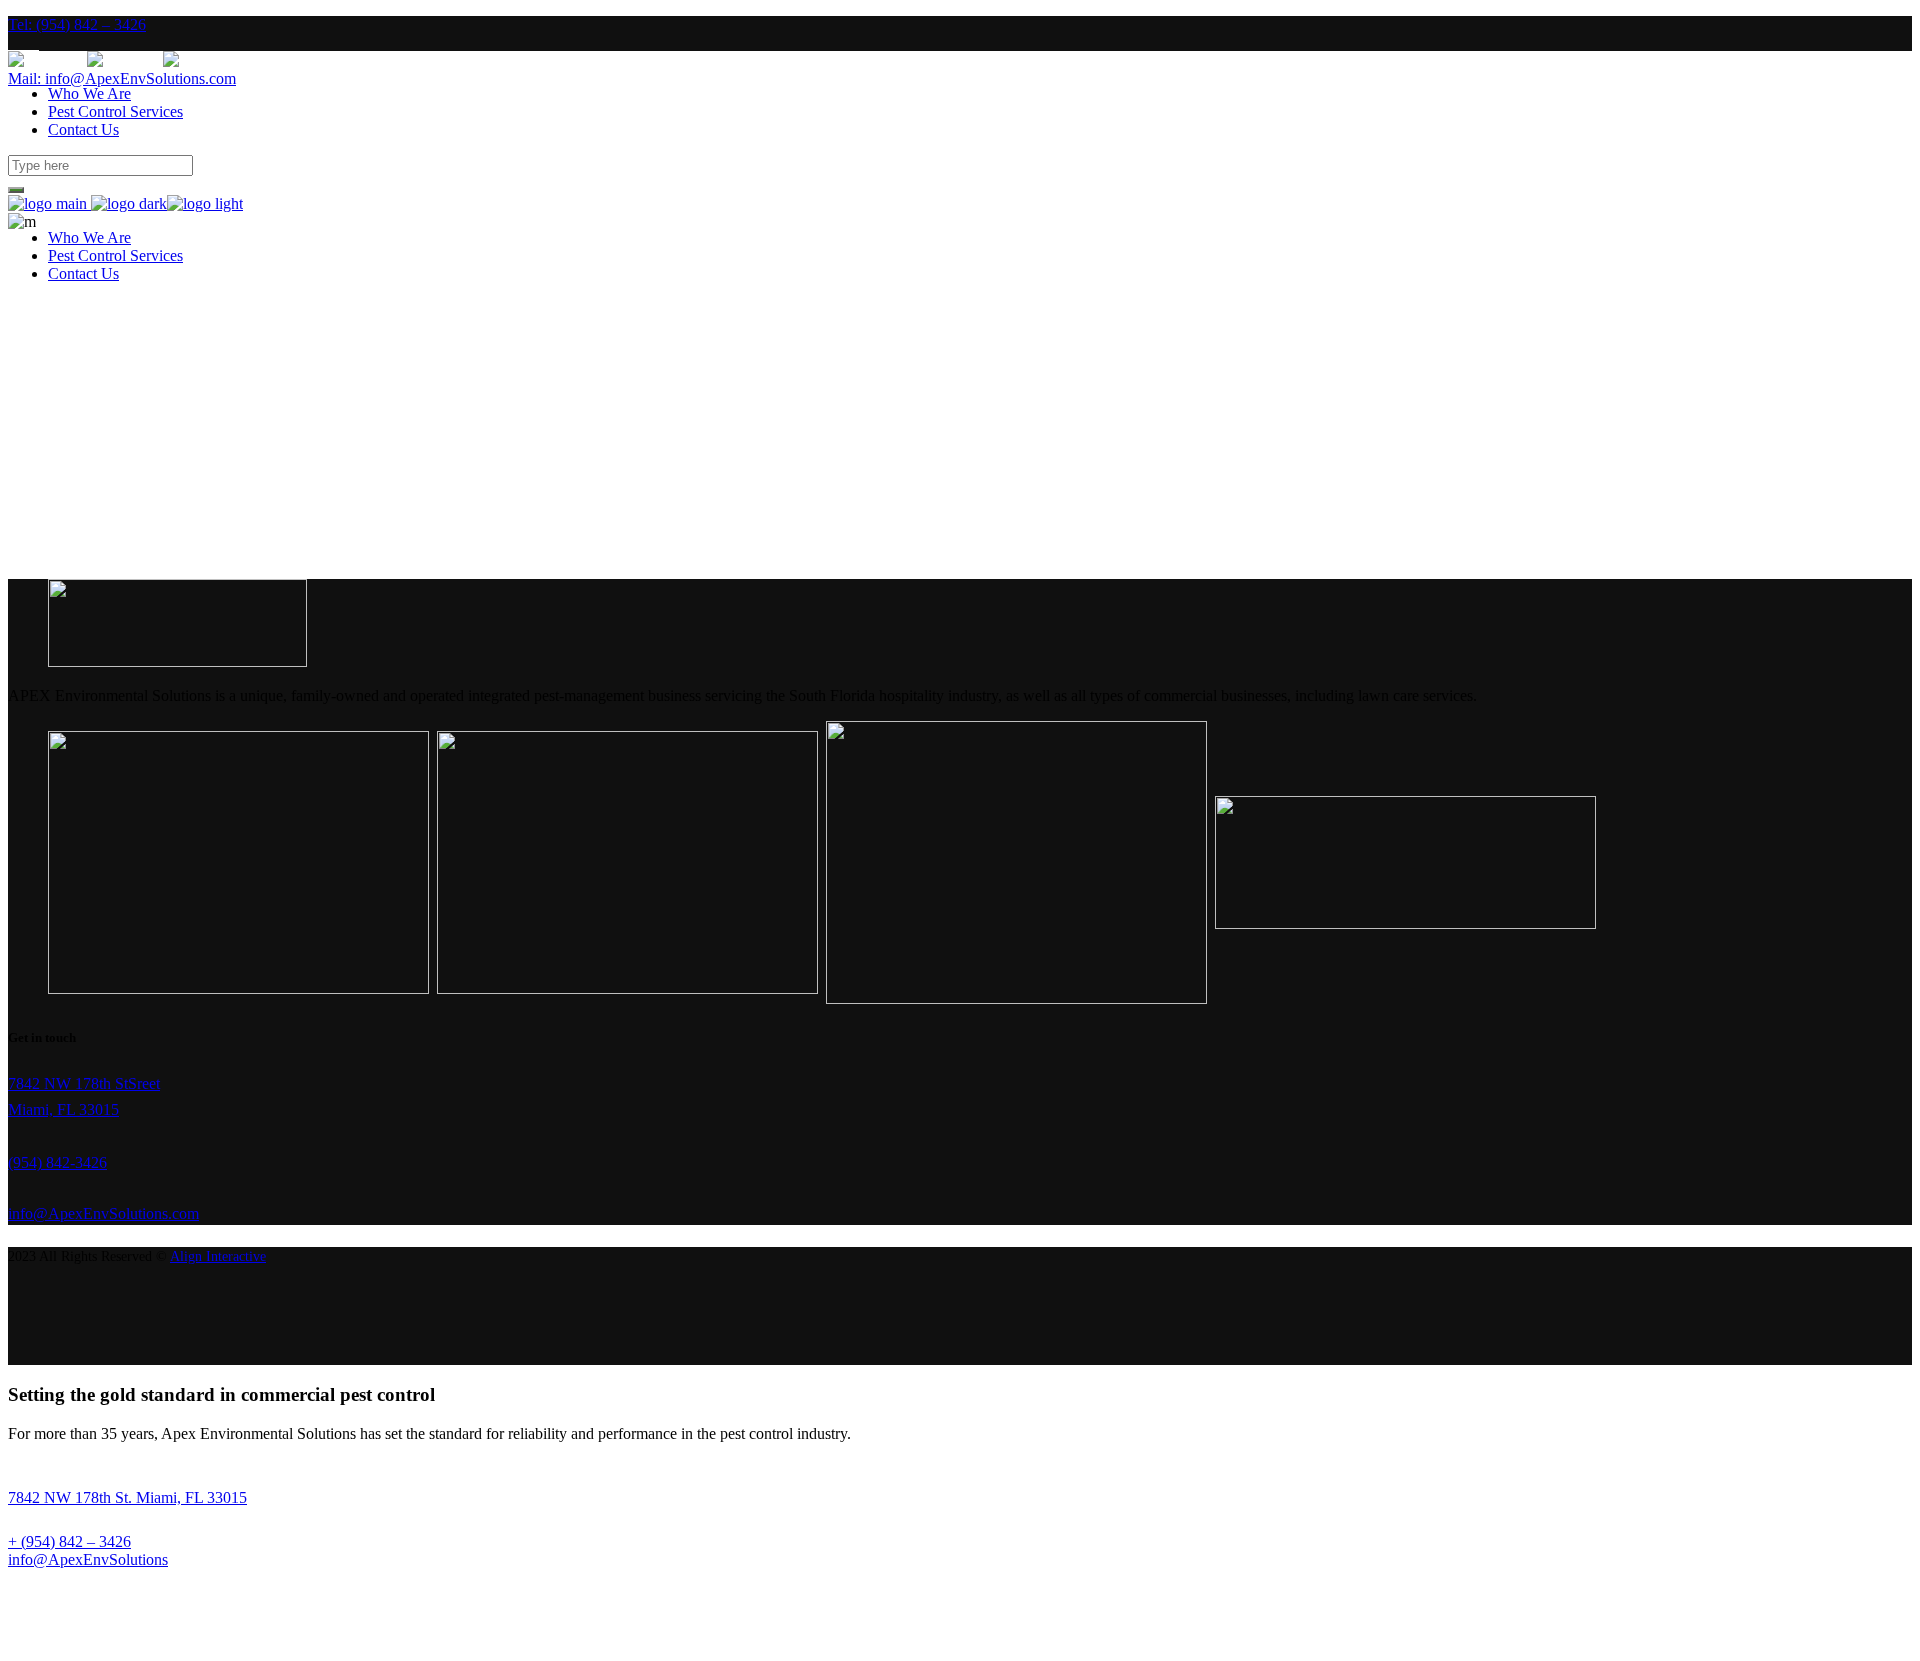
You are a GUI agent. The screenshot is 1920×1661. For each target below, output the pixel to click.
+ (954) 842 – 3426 (69, 1541)
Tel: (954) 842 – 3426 (77, 24)
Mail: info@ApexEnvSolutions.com (122, 78)
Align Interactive (218, 1256)
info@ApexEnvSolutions (88, 1559)
